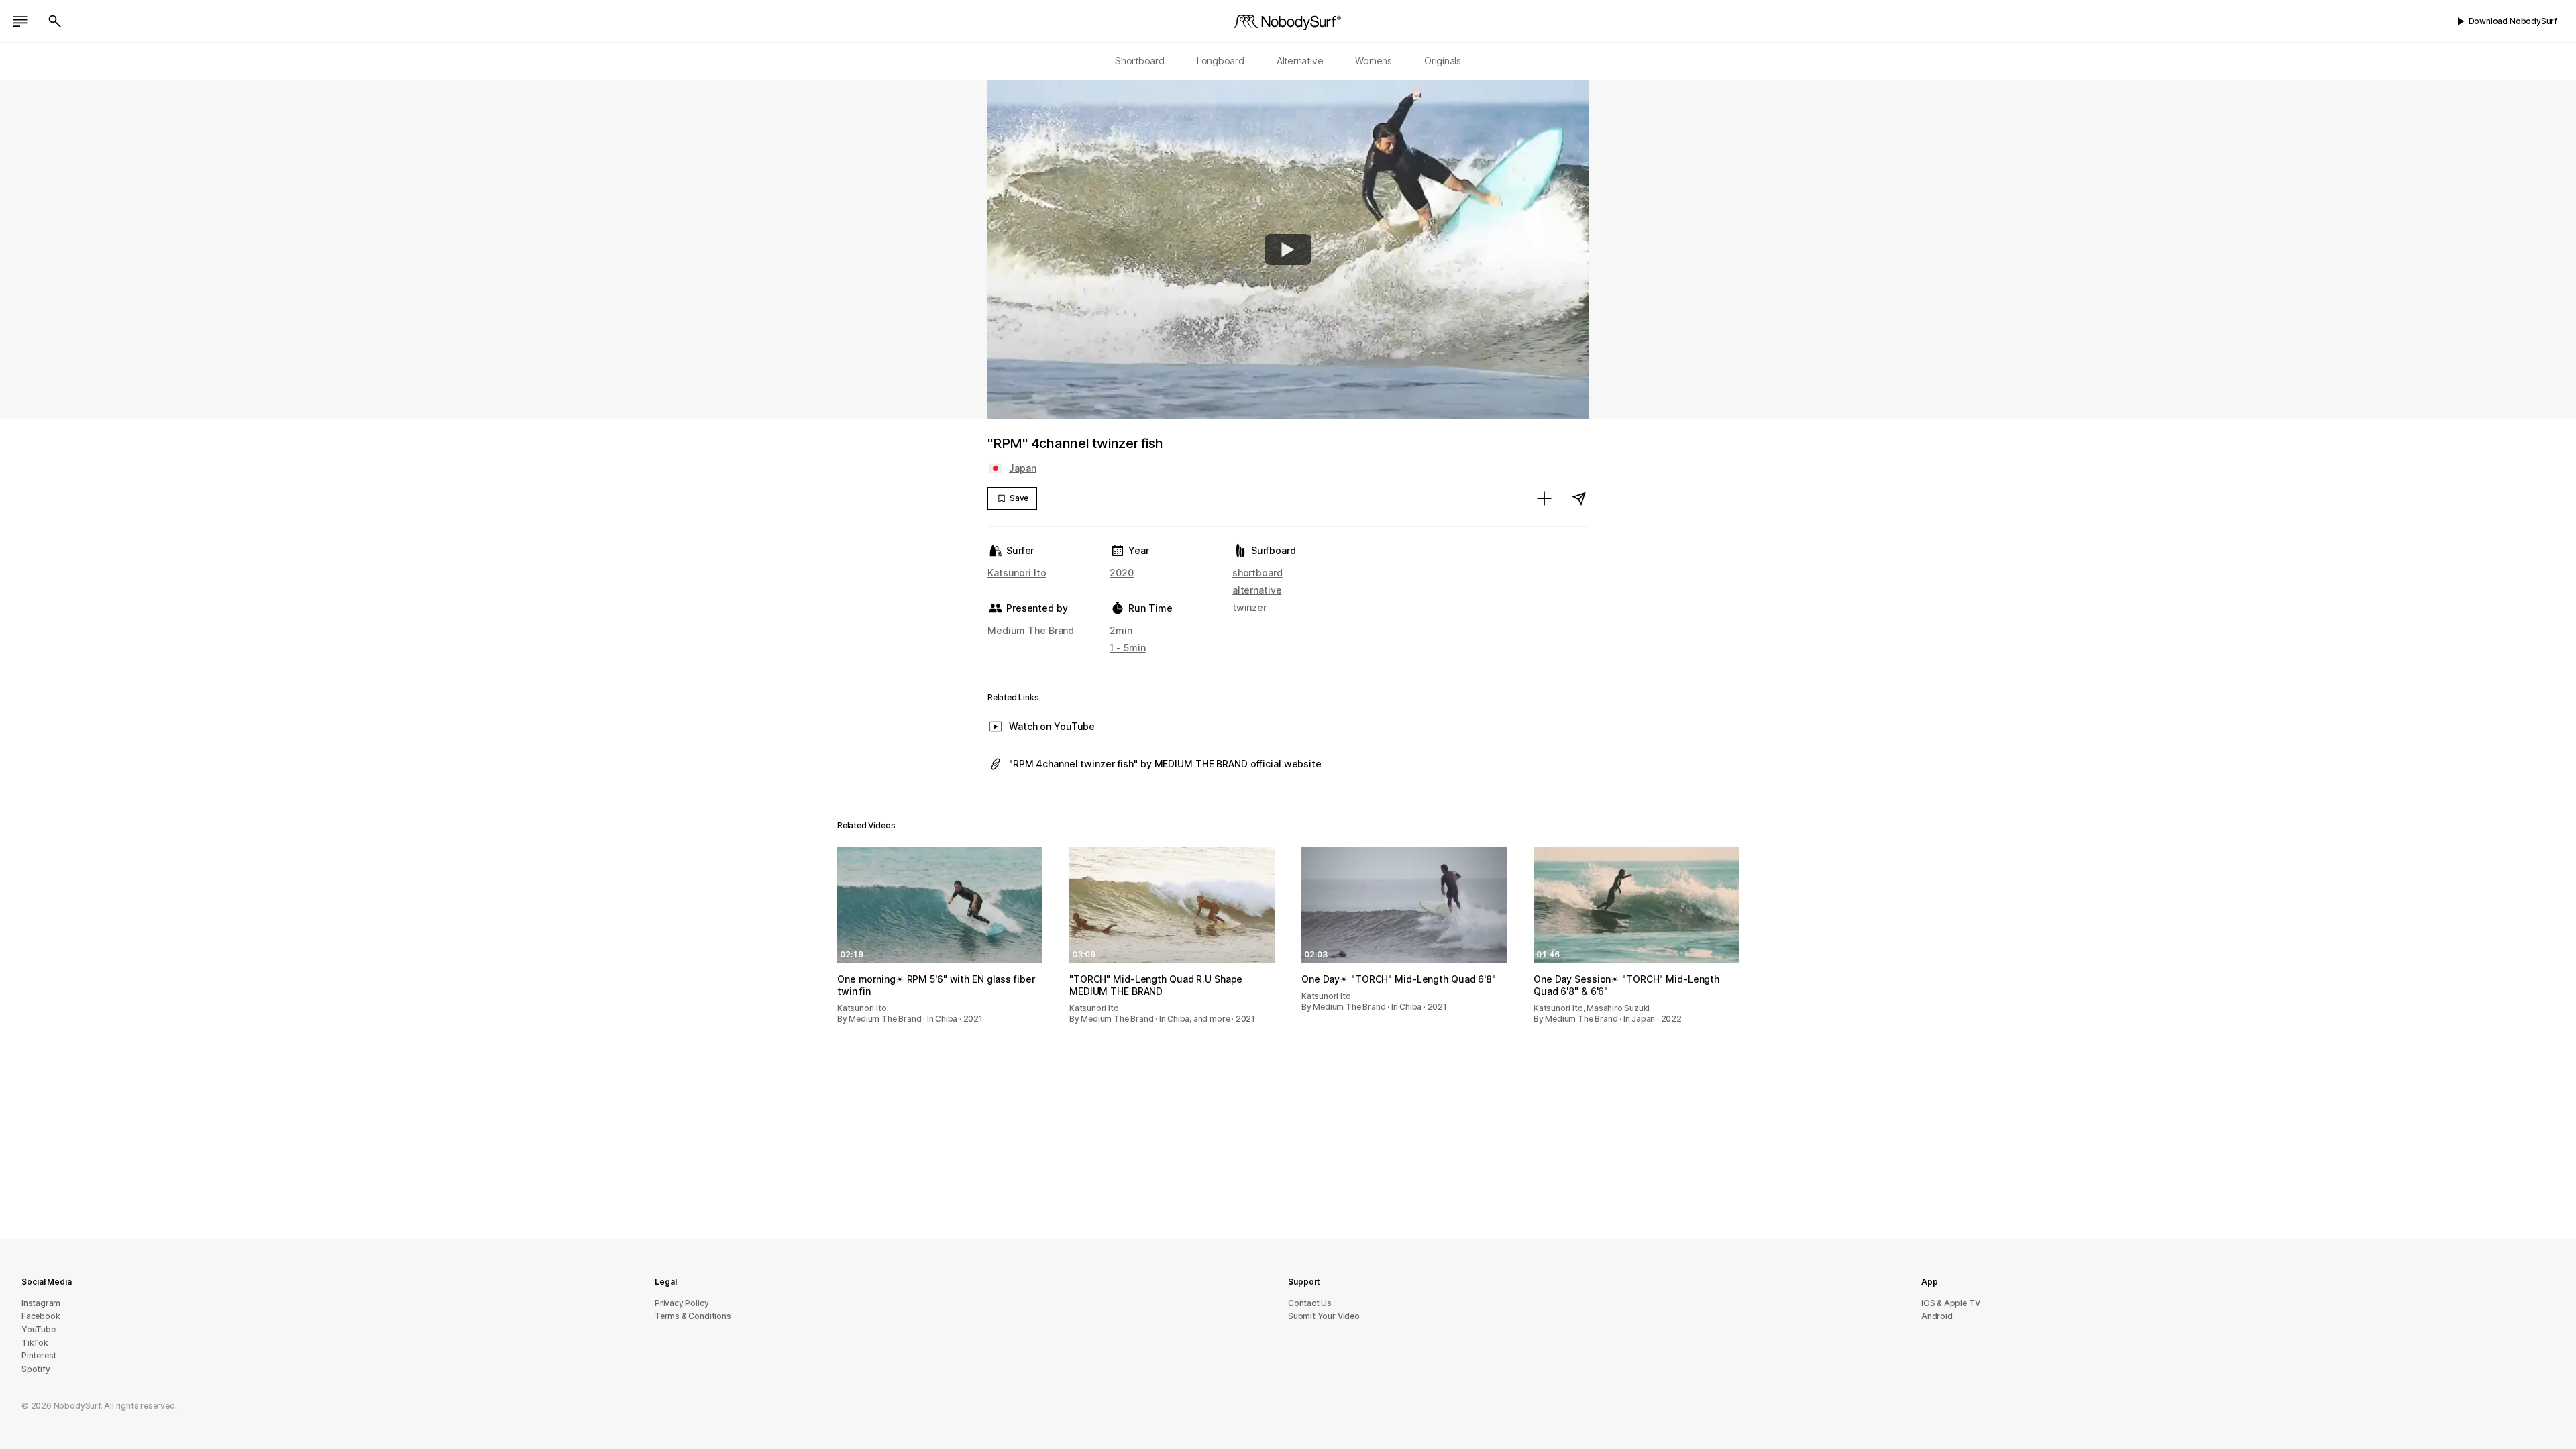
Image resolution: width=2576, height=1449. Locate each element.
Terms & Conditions (693, 1316)
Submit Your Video (1324, 1316)
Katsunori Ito (1017, 573)
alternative (1257, 590)
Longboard (1221, 61)
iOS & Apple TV (1950, 1303)
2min (1121, 630)
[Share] (1579, 498)
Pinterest (39, 1355)
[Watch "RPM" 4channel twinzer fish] (1288, 250)
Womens (1374, 61)
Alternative (1300, 61)
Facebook (41, 1316)
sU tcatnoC (1310, 1303)
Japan (1022, 468)
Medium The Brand (1031, 630)
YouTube (39, 1329)
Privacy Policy (682, 1303)
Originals (1443, 61)
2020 (1122, 573)
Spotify (36, 1369)
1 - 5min (1127, 648)
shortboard (1257, 573)
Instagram (41, 1303)
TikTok (35, 1343)
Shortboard (1140, 61)
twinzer (1249, 607)
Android (1937, 1316)
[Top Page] (1288, 21)
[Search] (55, 21)
